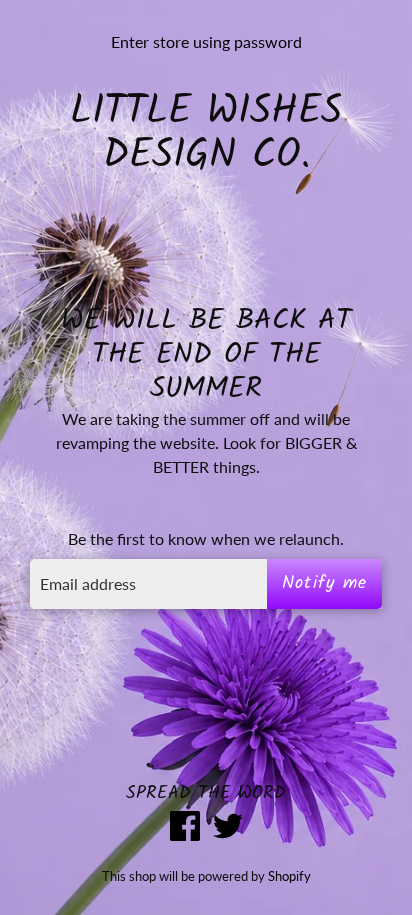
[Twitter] (228, 828)
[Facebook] (185, 828)
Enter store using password (206, 41)
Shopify (289, 876)
